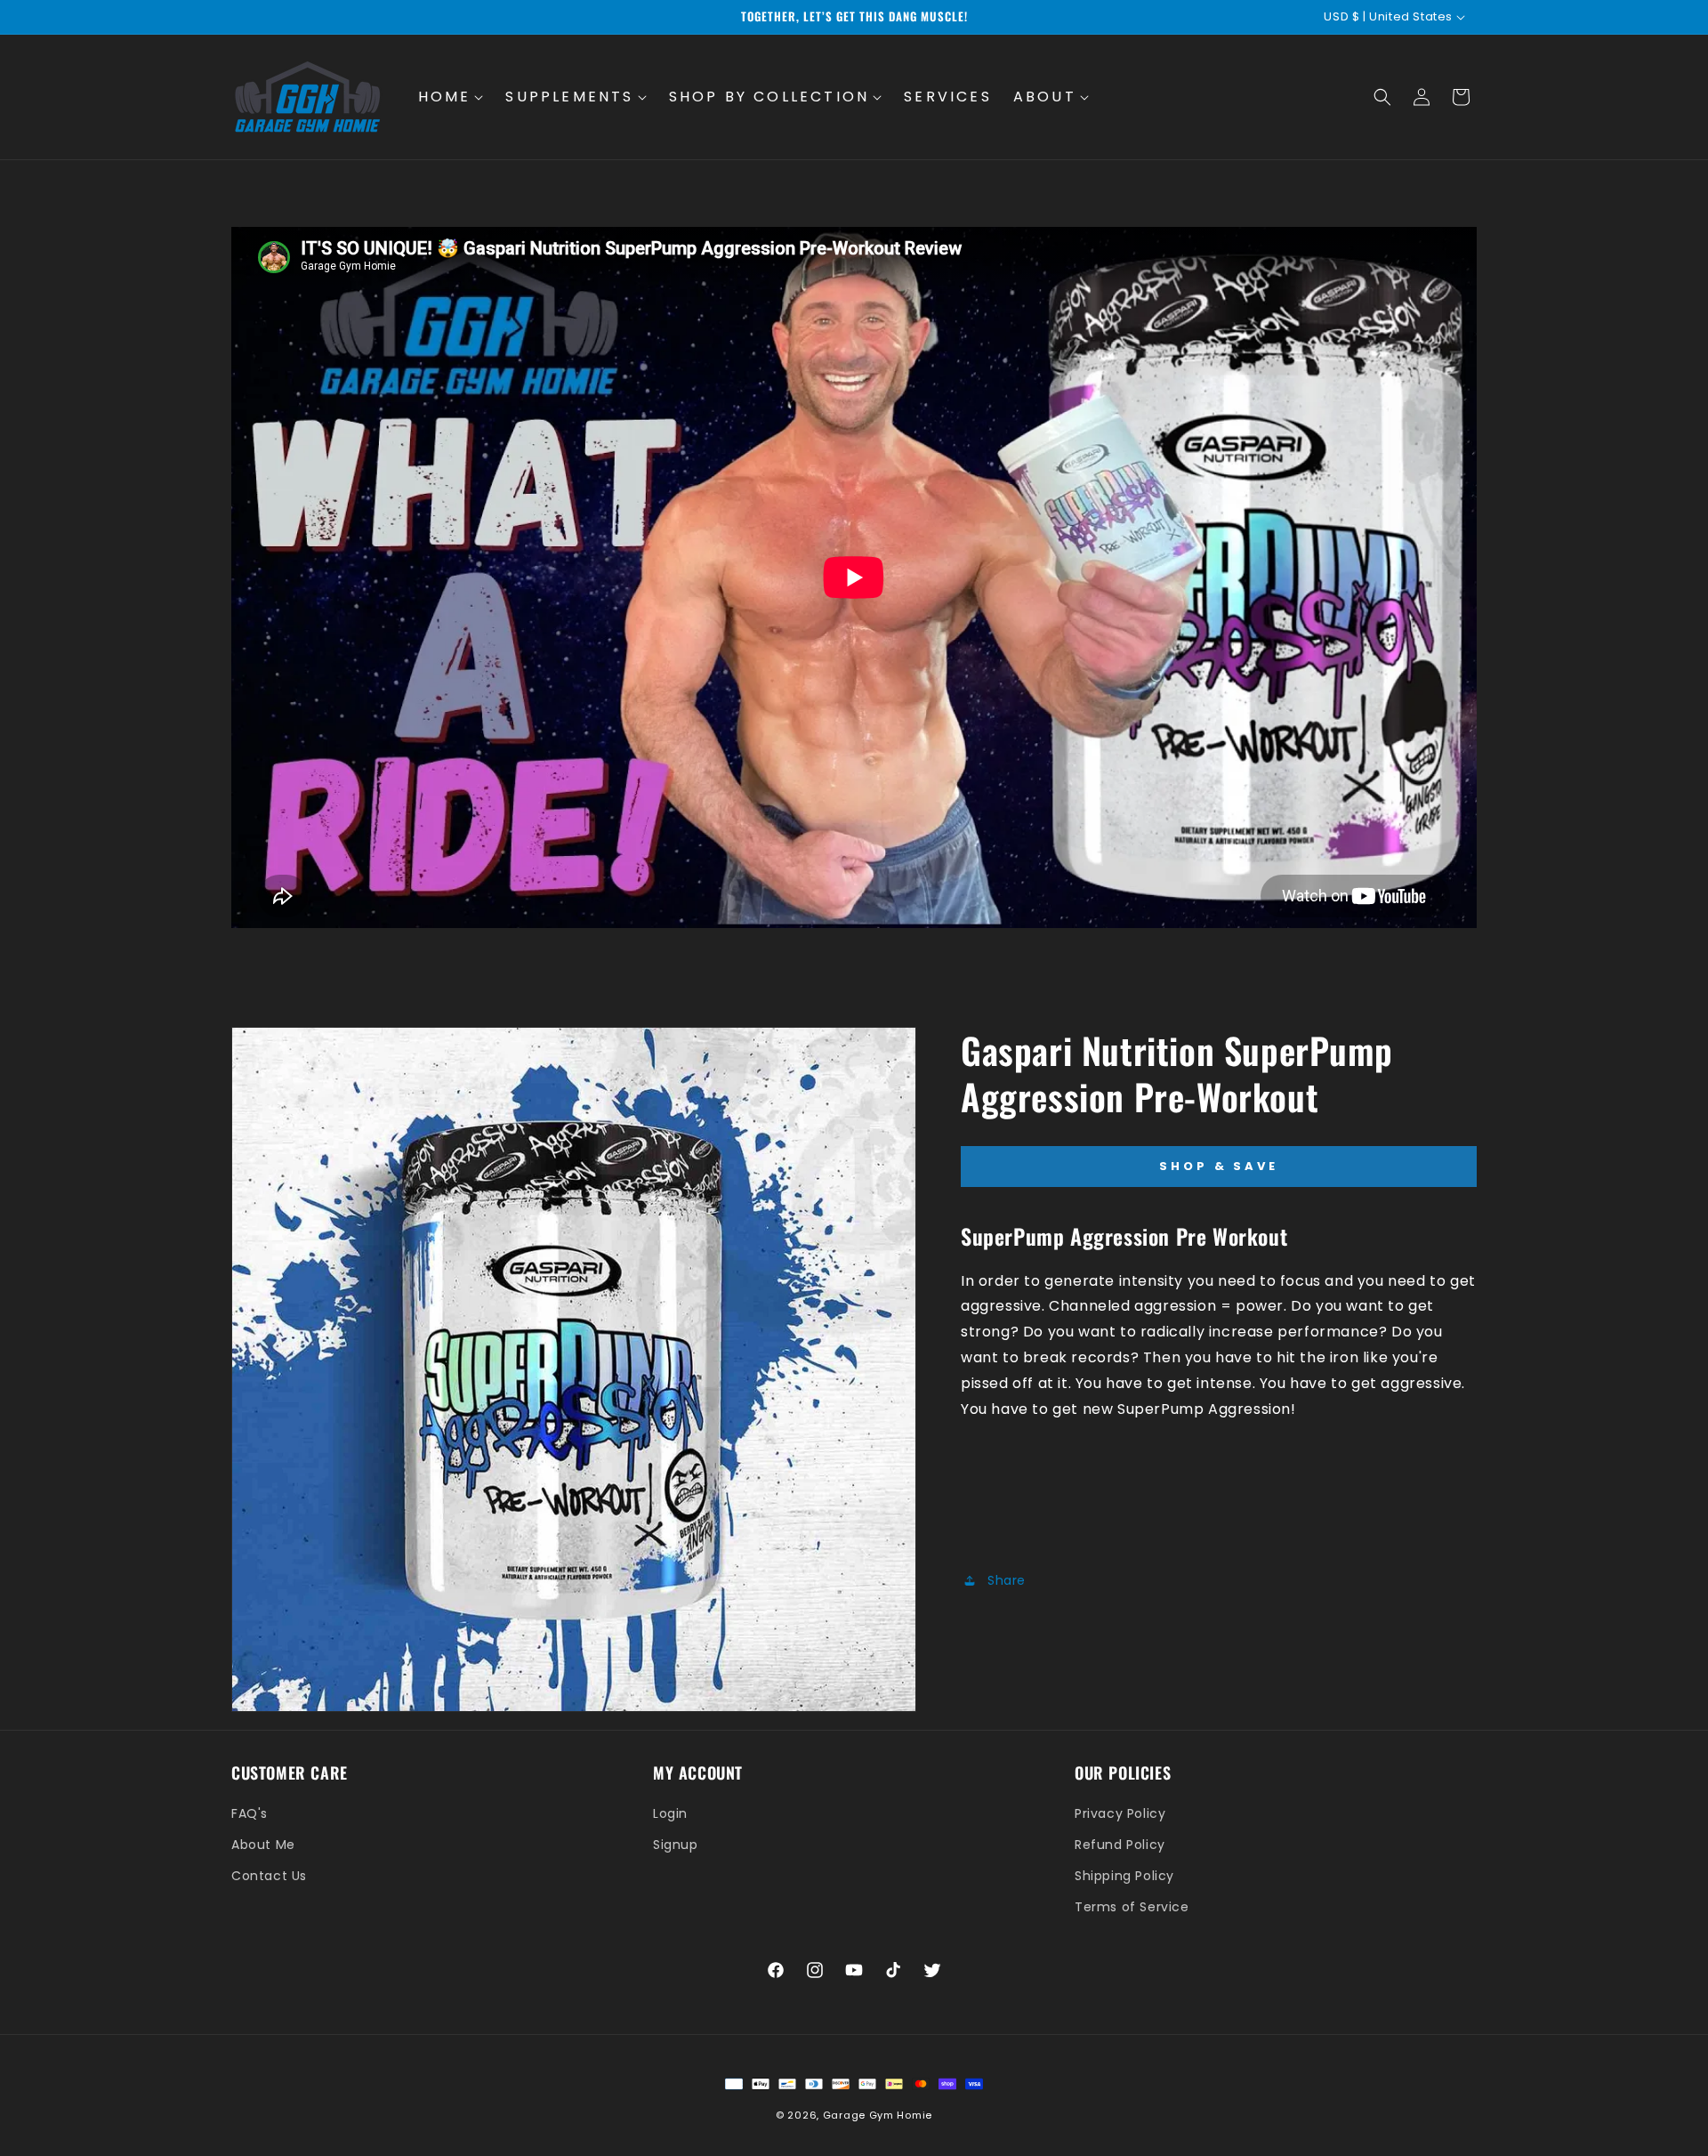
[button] (451, 97)
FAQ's (250, 1813)
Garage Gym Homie (878, 2115)
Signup (676, 1845)
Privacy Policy (1120, 1813)
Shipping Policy (1124, 1876)
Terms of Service (1132, 1907)
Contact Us (269, 1876)
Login (670, 1813)
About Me (263, 1845)
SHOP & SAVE (1219, 1166)
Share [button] (1007, 1579)
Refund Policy (1120, 1845)
